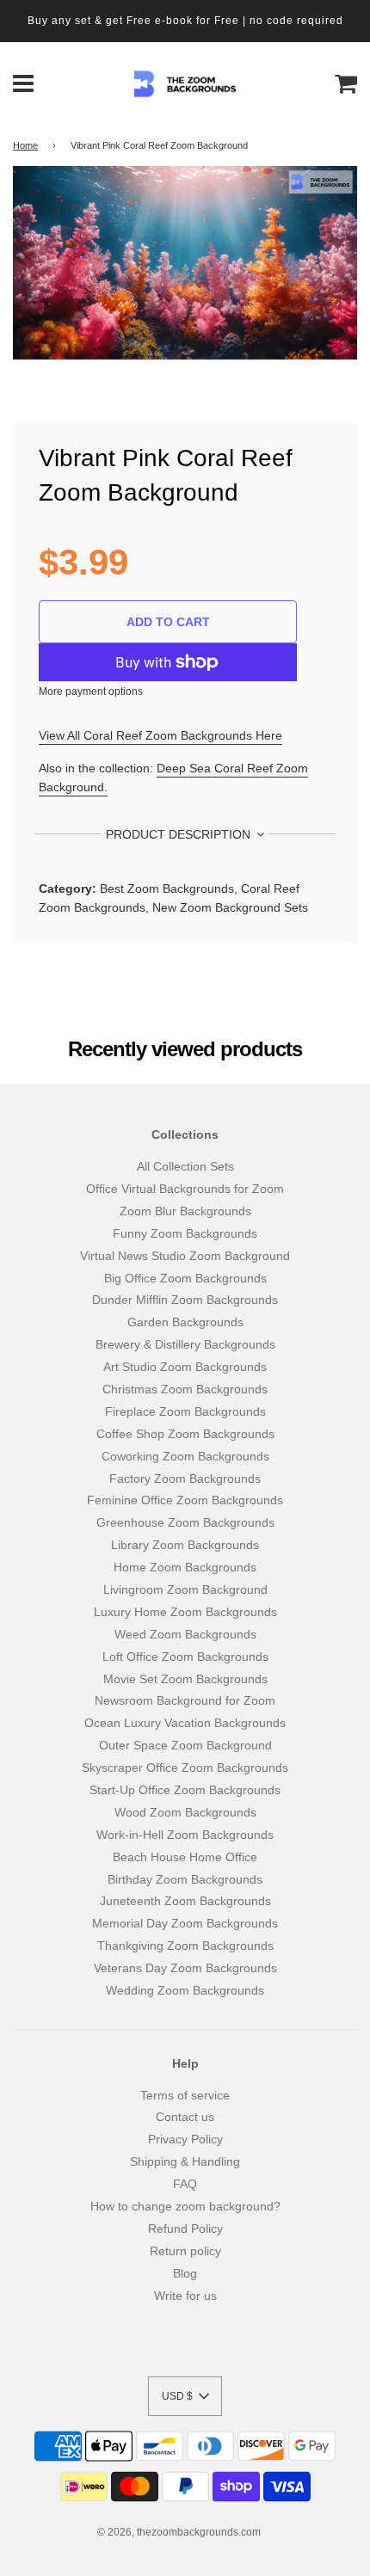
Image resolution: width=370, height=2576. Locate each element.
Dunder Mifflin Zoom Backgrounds (185, 1300)
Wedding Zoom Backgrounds (185, 1990)
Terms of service (185, 2095)
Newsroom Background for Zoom (185, 1700)
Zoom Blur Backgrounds (185, 1211)
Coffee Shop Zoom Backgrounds (185, 1434)
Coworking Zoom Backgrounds (185, 1456)
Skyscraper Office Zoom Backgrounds (185, 1768)
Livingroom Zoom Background (185, 1589)
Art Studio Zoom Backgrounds (185, 1367)
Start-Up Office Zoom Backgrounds (185, 1790)
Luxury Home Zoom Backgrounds (185, 1612)
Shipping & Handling (185, 2161)
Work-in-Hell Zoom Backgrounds (185, 1835)
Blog (185, 2273)
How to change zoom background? (185, 2206)
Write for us (185, 2296)
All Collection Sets (185, 1166)
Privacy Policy (185, 2139)
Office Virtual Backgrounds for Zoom (185, 1189)
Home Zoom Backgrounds (185, 1567)
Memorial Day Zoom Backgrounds (185, 1923)
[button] (185, 2396)
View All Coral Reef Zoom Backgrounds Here (160, 735)
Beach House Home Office (185, 1857)
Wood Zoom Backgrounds (185, 1812)
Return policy (185, 2251)
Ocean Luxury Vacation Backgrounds (185, 1723)
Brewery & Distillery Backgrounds (185, 1344)
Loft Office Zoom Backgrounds (185, 1657)
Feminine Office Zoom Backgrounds (185, 1500)
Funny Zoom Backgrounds (185, 1233)
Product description (180, 834)
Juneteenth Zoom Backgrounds (185, 1901)
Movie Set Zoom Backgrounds (185, 1679)
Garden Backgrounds (185, 1322)
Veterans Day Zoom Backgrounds (185, 1968)
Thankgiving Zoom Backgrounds (185, 1946)
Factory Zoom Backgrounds (185, 1479)
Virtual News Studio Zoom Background (185, 1256)
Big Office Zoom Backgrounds (185, 1278)
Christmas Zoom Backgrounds (185, 1389)
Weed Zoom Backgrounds (185, 1634)
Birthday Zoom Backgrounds (185, 1879)
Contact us (185, 2117)
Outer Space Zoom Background (185, 1745)
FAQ (185, 2184)
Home (25, 145)
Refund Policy (185, 2229)
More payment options (91, 692)
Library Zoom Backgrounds (185, 1545)
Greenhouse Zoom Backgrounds (185, 1522)
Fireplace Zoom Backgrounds (185, 1411)
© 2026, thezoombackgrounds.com (179, 2532)
